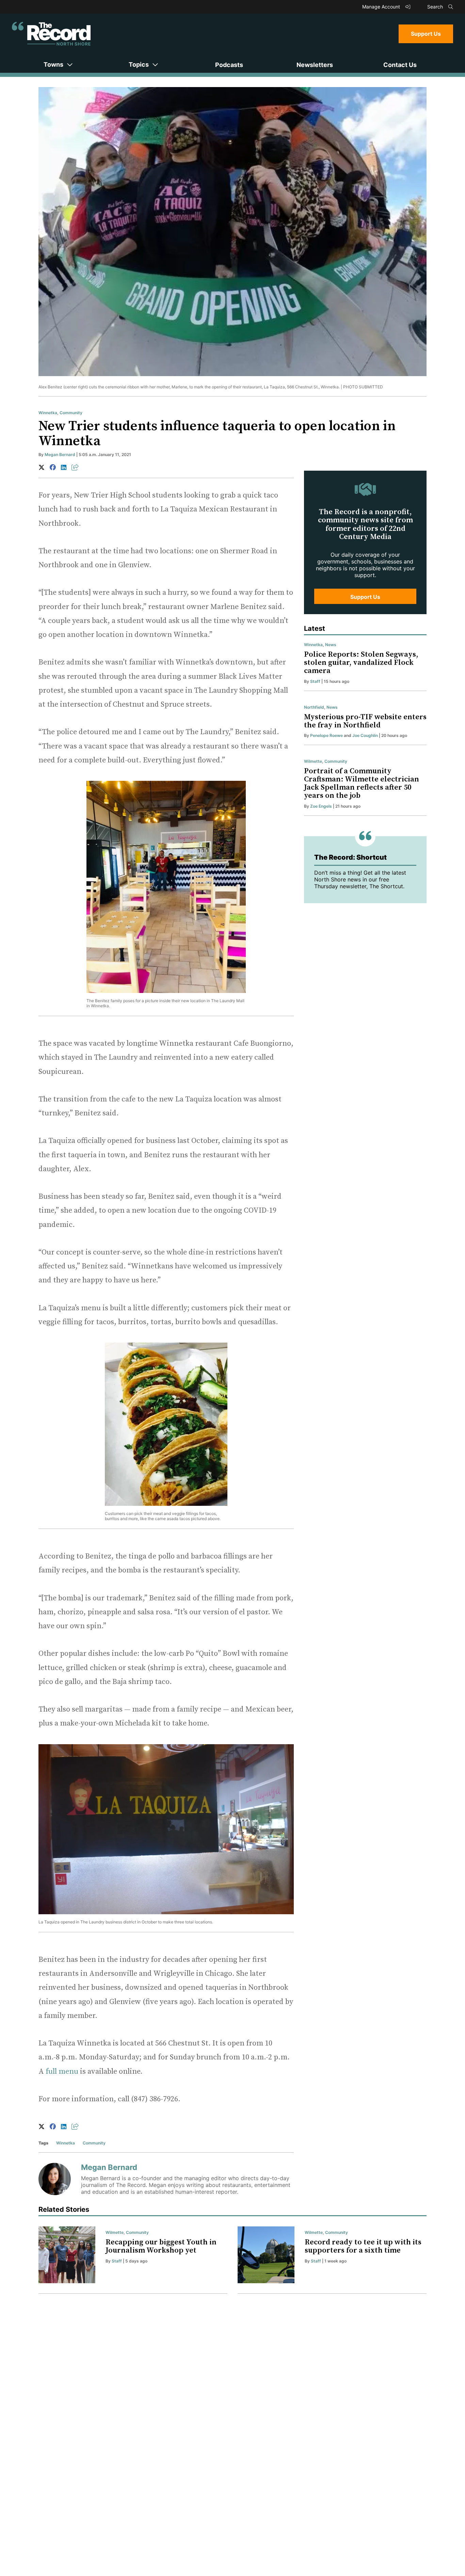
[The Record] (51, 34)
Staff (315, 681)
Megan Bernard (60, 454)
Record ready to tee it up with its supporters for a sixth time (363, 2246)
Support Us (426, 34)
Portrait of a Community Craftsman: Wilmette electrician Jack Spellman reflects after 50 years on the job (362, 784)
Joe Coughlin (365, 735)
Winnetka (48, 413)
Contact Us (400, 65)
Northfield (314, 707)
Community (71, 413)
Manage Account (382, 7)
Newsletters (315, 65)
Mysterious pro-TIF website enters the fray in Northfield (365, 721)
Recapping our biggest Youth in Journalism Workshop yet (161, 2246)
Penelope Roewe (326, 735)
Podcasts (229, 65)
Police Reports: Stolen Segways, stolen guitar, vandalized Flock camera (361, 663)
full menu (62, 2072)
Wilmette (313, 761)
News (331, 645)
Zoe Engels (321, 806)
